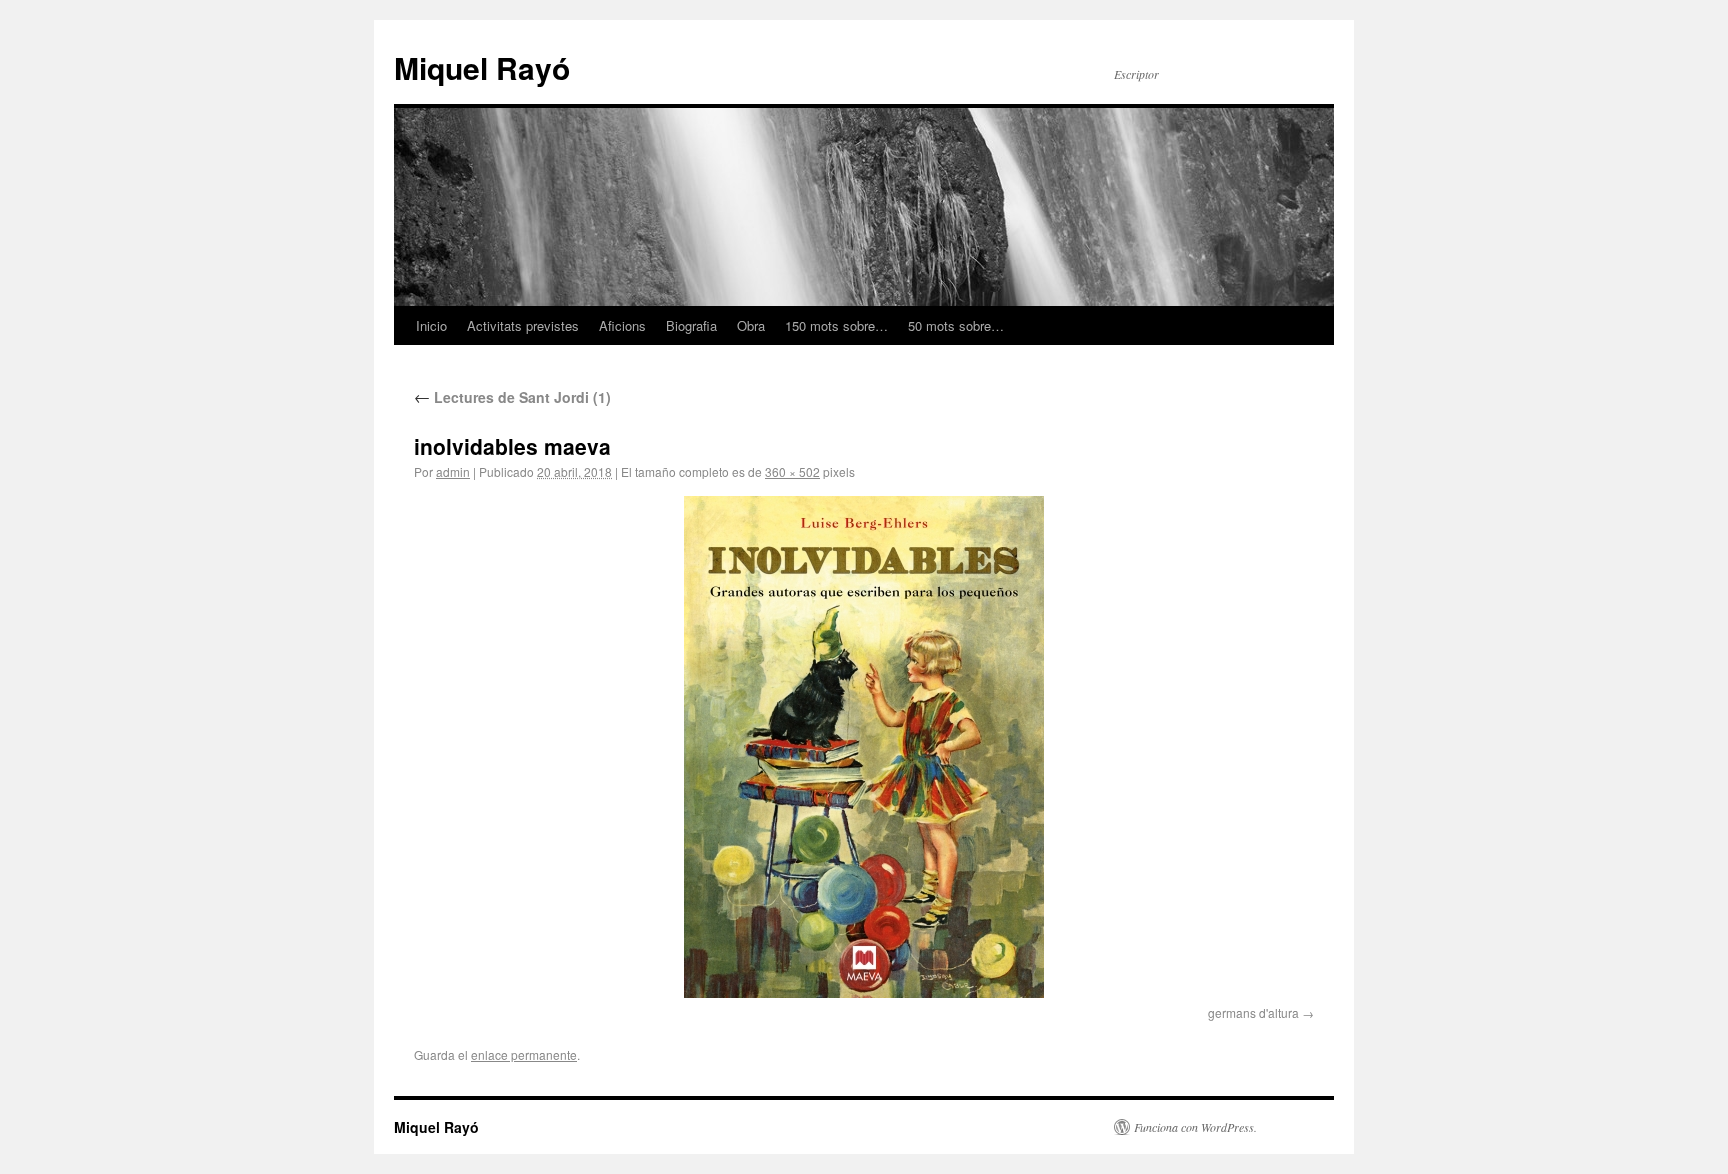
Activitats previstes (523, 325)
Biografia (691, 325)
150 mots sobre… (836, 325)
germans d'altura (1253, 1012)
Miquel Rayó (482, 67)
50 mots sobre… (956, 325)
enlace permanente (524, 1054)
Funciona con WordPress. (1195, 1127)
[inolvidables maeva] (864, 747)
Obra (751, 325)
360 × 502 (792, 471)
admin (453, 471)
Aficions (622, 325)
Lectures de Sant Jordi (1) (512, 397)
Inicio (431, 325)
